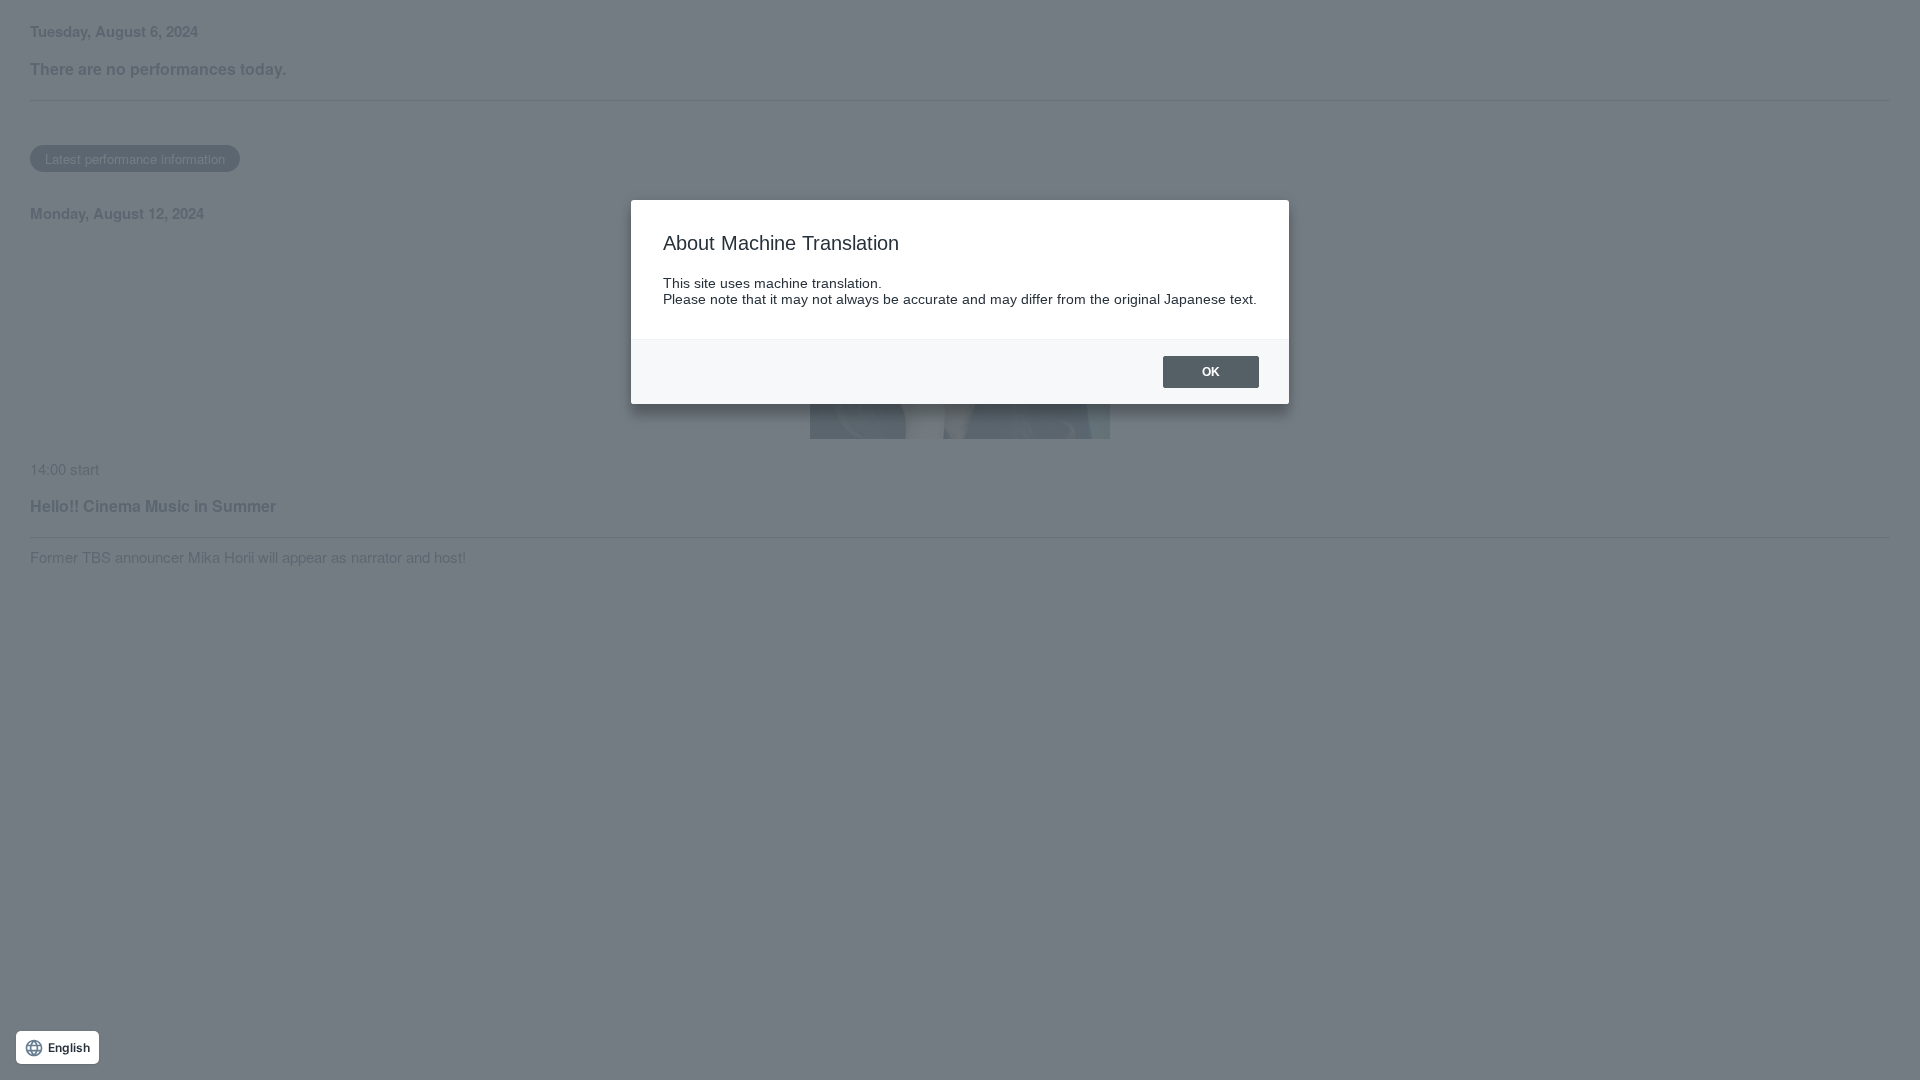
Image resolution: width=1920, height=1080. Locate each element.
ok (1211, 372)
